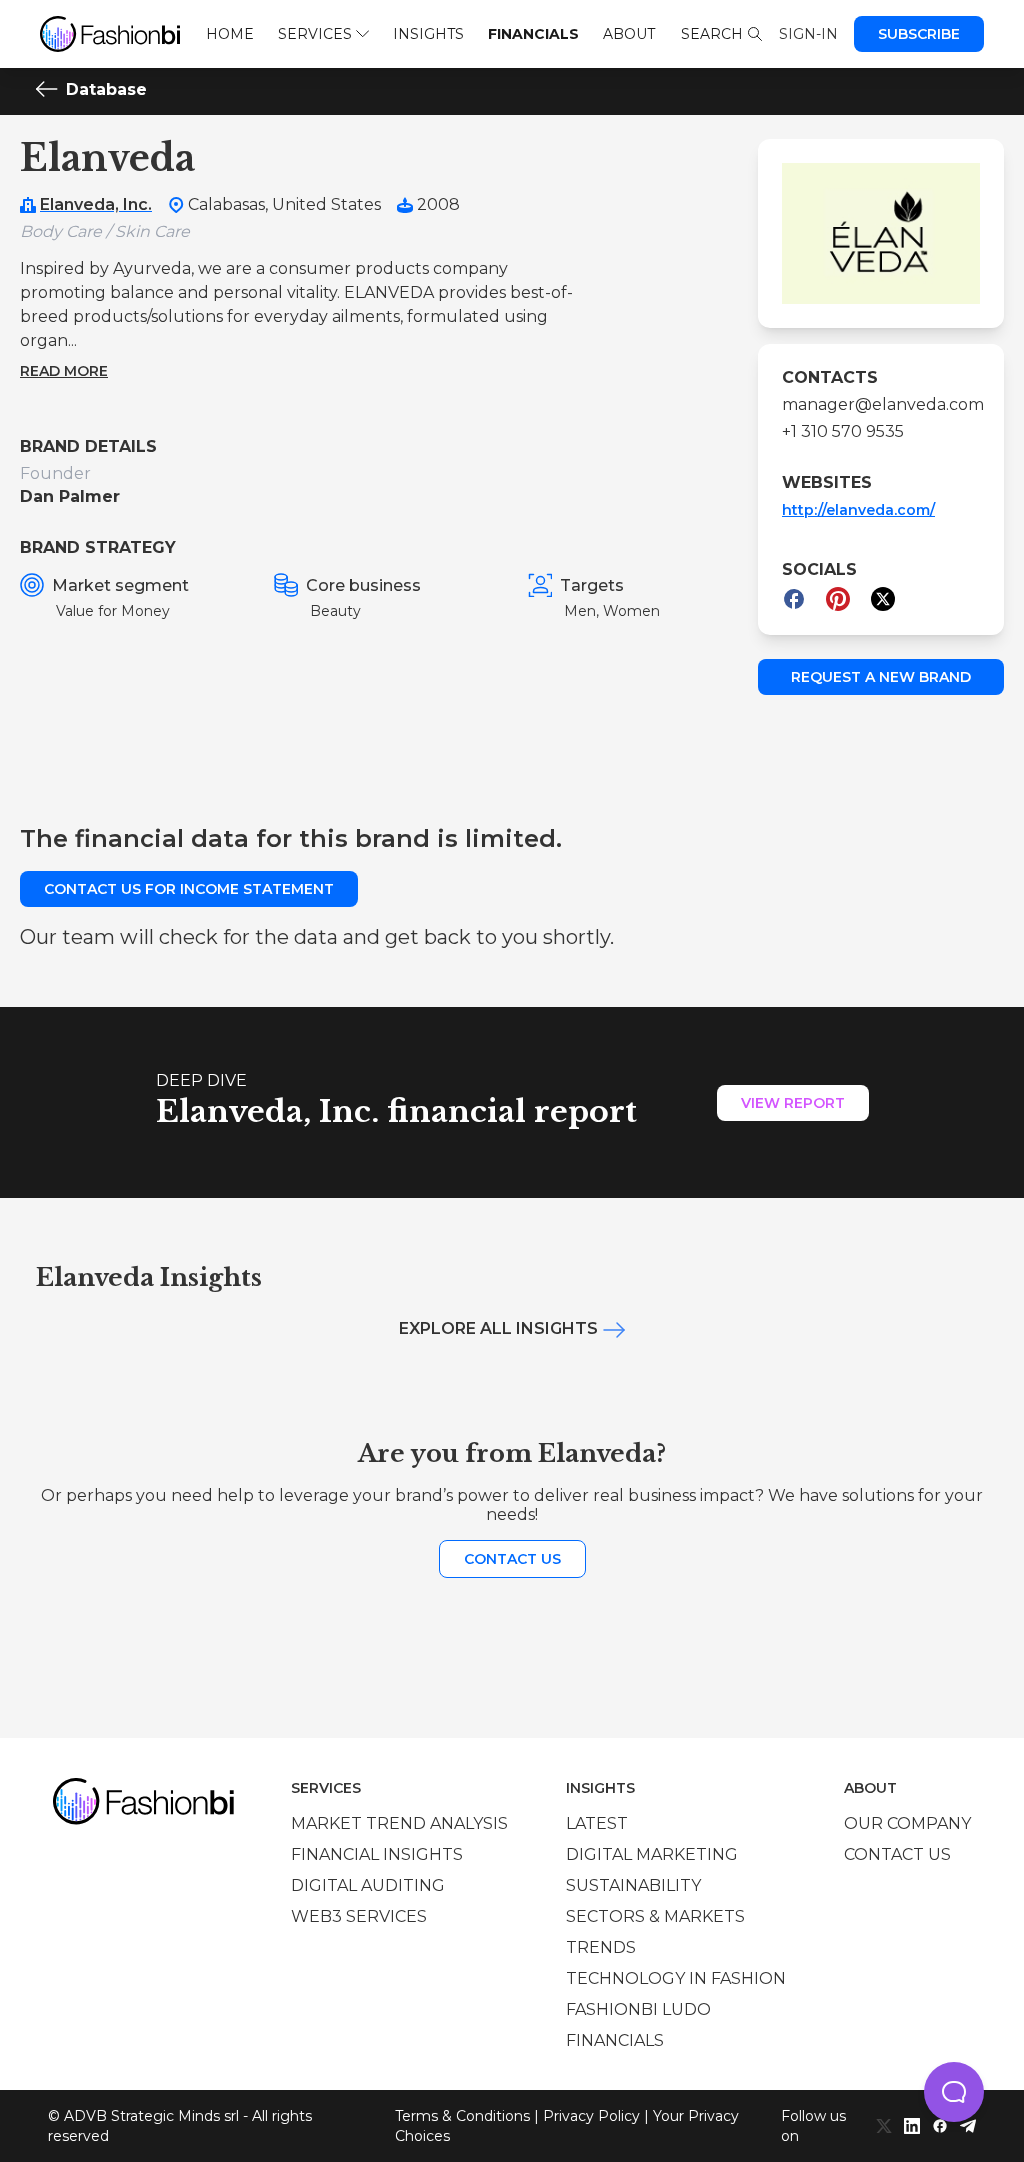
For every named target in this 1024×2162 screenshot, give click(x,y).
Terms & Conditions (462, 2116)
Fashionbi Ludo (638, 2009)
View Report (793, 1103)
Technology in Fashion (676, 1978)
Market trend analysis (399, 1823)
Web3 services (359, 1916)
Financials (533, 34)
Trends (601, 1947)
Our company (907, 1823)
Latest (597, 1823)
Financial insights (377, 1854)
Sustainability (633, 1885)
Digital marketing (652, 1854)
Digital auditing (368, 1885)
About (629, 34)
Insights (428, 34)
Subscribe (919, 34)
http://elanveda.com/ (858, 510)
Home (230, 34)
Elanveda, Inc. (96, 204)
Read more (64, 371)
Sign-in (808, 34)
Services (315, 34)
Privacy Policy (591, 2116)
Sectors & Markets (655, 1916)
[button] (954, 2092)
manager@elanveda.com (881, 404)
